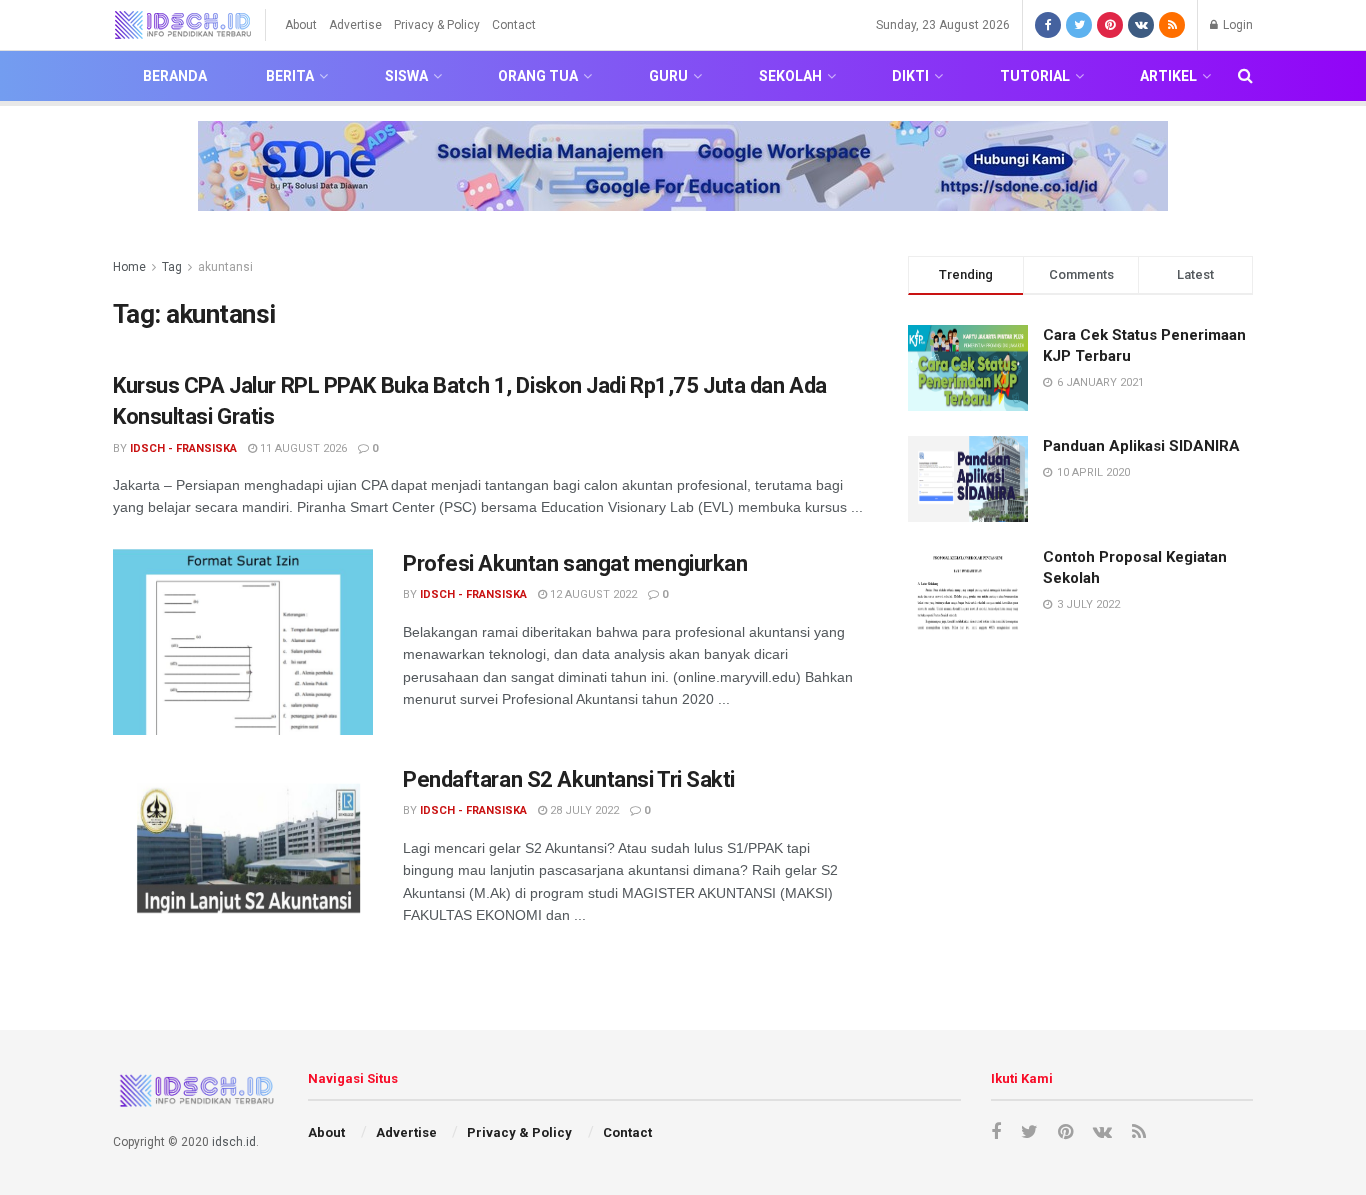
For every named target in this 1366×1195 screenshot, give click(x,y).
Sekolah (790, 76)
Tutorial (1035, 76)
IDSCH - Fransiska (183, 448)
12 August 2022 (592, 594)
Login (1236, 25)
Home (129, 267)
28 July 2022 (583, 810)
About (301, 25)
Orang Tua (538, 76)
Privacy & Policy (437, 25)
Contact (514, 25)
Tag (172, 267)
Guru (668, 76)
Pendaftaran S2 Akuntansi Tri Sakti (569, 779)
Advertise (355, 25)
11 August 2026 (302, 448)
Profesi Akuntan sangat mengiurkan (575, 563)
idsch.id (234, 1142)
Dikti (910, 76)
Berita (290, 76)
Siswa (406, 76)
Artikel (1168, 76)
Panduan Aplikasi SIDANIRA (1141, 446)
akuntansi (225, 267)
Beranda (175, 76)
